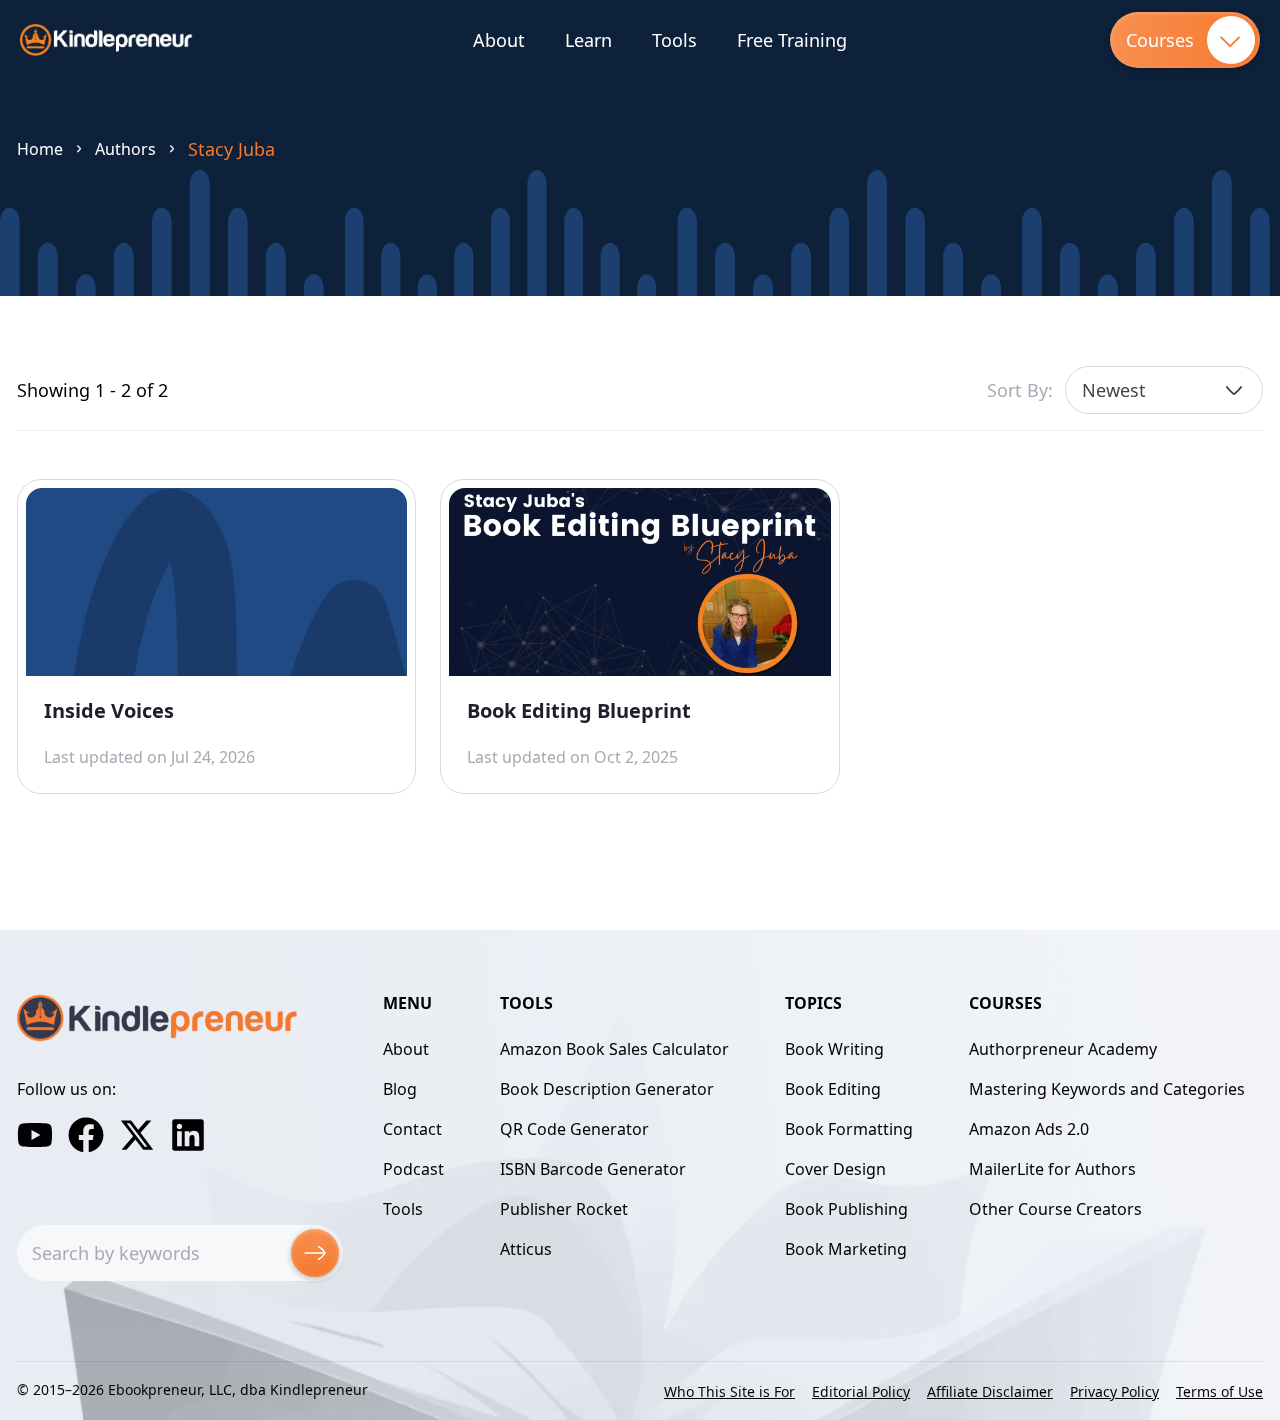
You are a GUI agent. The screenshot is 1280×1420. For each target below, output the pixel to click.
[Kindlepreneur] (106, 40)
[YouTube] (35, 1135)
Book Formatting (849, 1129)
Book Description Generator (607, 1089)
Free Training (792, 40)
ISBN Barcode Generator (593, 1169)
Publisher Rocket (564, 1209)
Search (315, 1253)
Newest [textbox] (1114, 390)
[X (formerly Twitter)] (137, 1135)
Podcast (413, 1169)
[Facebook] (86, 1135)
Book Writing (834, 1049)
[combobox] (1164, 390)
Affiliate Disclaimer (990, 1391)
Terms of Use (1219, 1391)
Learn (588, 40)
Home (40, 149)
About (499, 40)
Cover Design (835, 1169)
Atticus (526, 1249)
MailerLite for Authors (1052, 1169)
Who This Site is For (729, 1391)
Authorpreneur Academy (1063, 1049)
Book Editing (833, 1089)
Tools (674, 40)
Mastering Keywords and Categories (1107, 1089)
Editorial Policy (861, 1391)
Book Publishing (846, 1209)
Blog (400, 1089)
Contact (412, 1129)
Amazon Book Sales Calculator (614, 1049)
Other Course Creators (1055, 1209)
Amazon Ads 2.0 (1029, 1129)
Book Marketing (846, 1249)
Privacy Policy (1114, 1391)
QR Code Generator (574, 1129)
